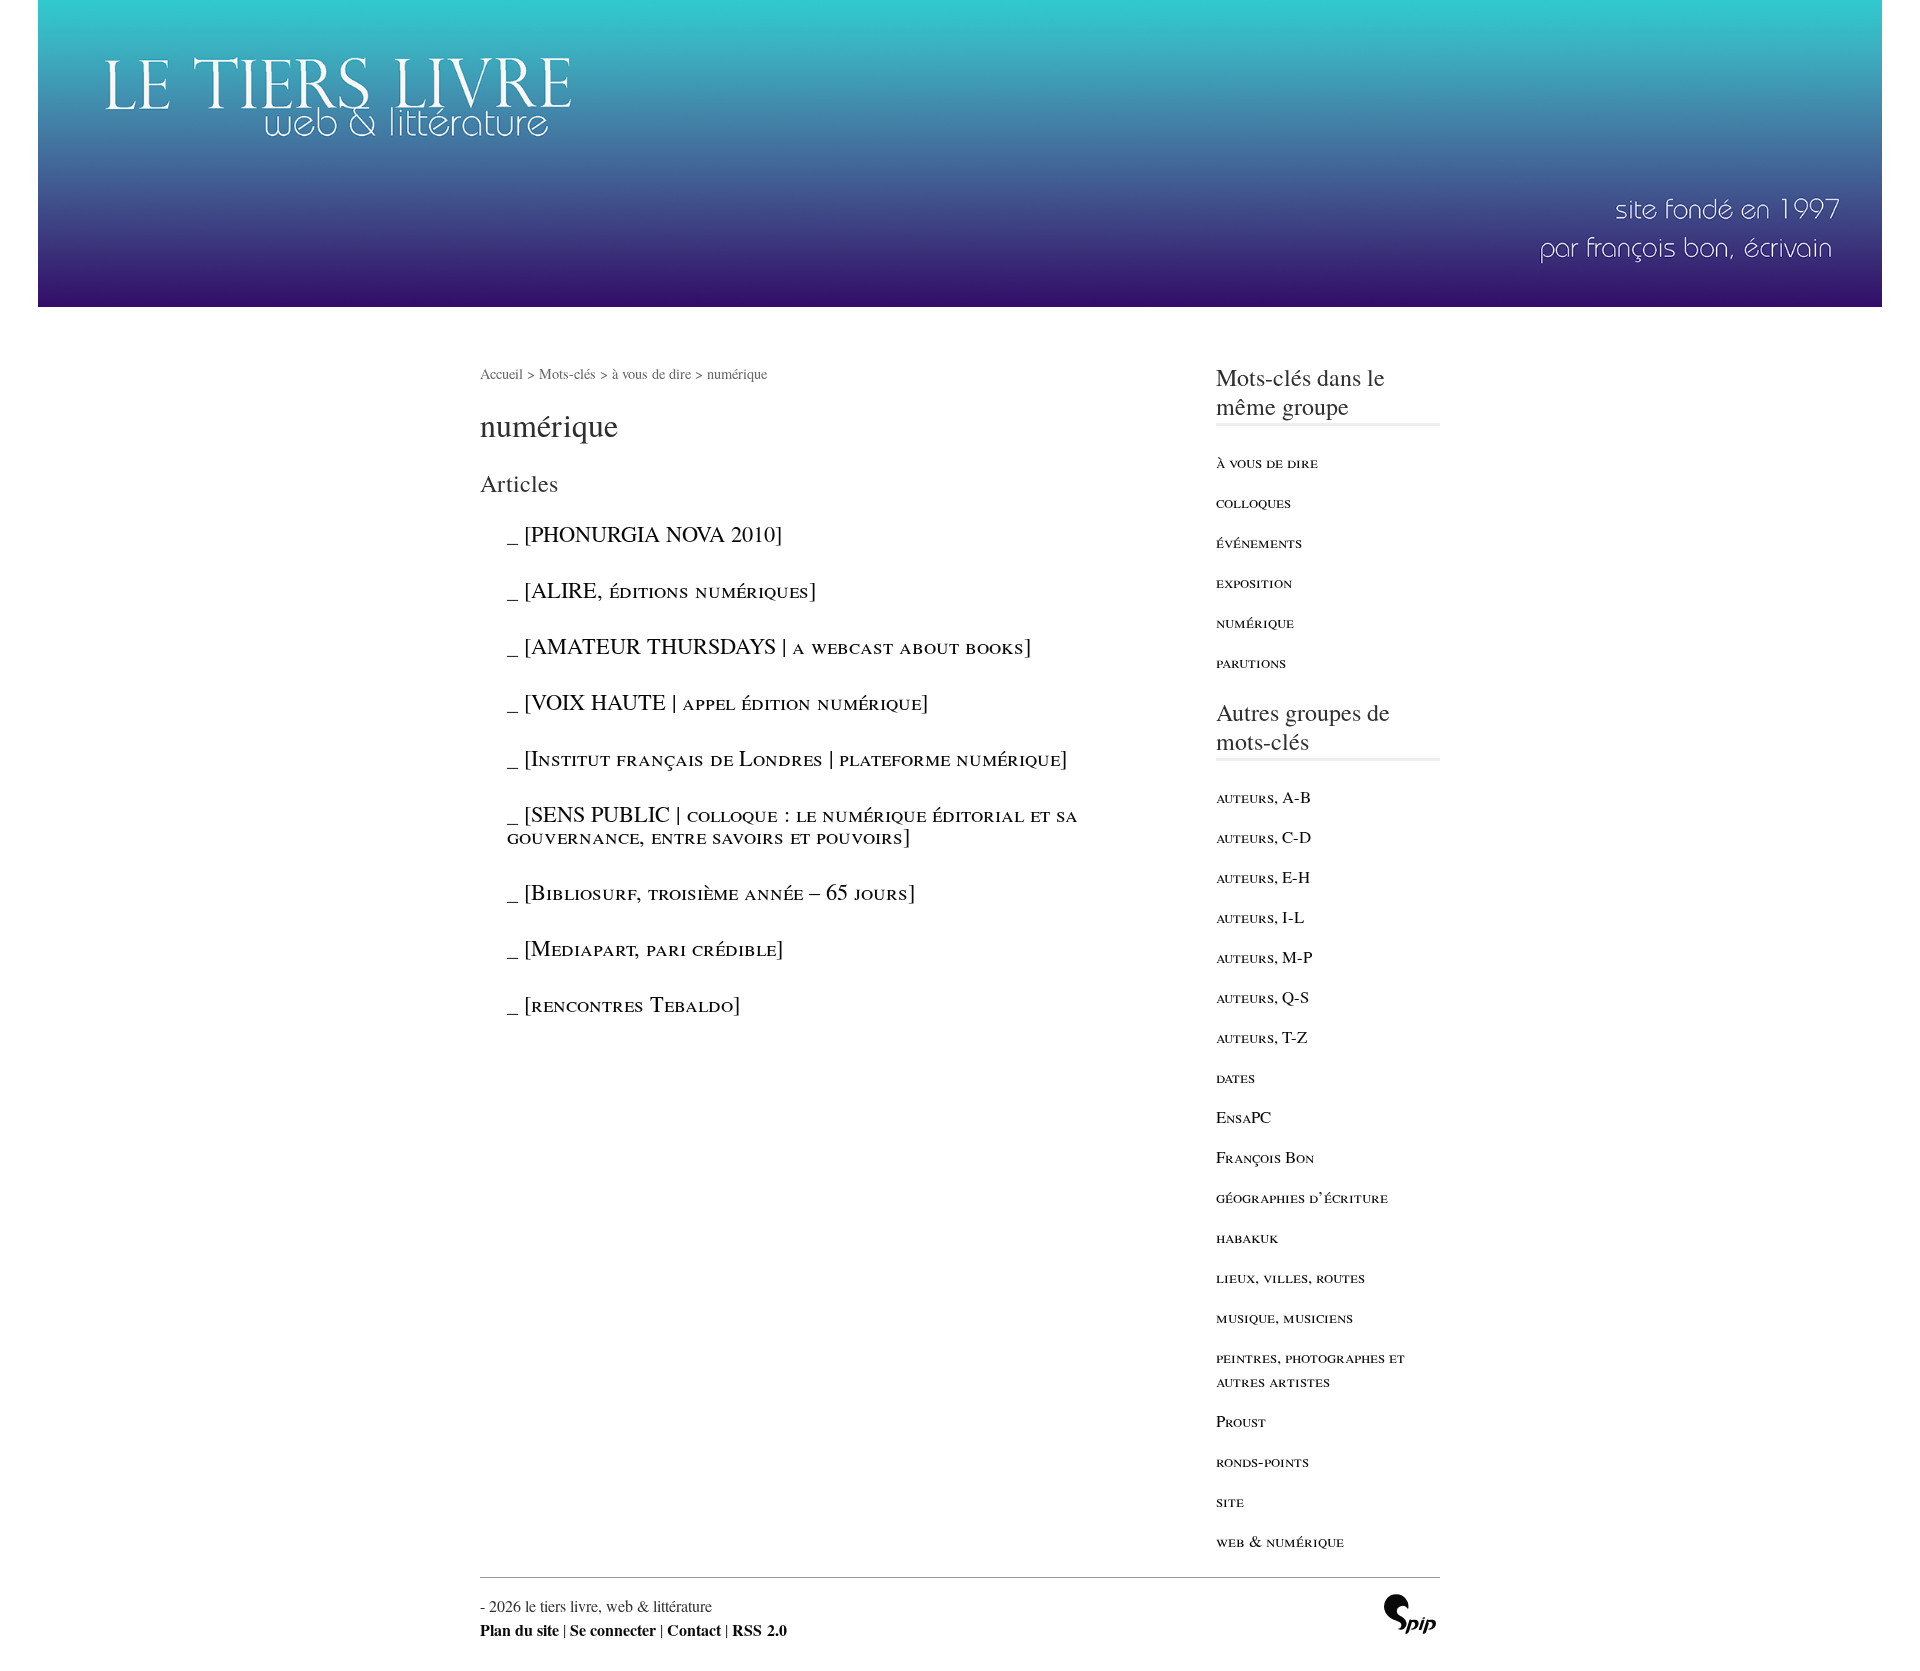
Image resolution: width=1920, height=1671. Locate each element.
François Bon (1265, 1156)
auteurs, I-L (1260, 916)
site (1230, 1500)
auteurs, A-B (1263, 796)
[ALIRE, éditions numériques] (670, 589)
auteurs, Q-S (1262, 996)
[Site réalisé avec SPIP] (1410, 1616)
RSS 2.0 (759, 1629)
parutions (1251, 661)
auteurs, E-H (1263, 876)
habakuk (1247, 1236)
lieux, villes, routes (1290, 1276)
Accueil (501, 373)
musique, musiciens (1284, 1316)
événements (1259, 541)
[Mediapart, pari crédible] (653, 947)
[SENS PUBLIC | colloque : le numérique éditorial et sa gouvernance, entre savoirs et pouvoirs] (792, 824)
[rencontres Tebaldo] (632, 1003)
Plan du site (519, 1629)
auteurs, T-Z (1261, 1036)
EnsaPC (1243, 1116)
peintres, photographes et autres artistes (1310, 1368)
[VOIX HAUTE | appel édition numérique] (726, 701)
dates (1235, 1076)
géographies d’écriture (1302, 1196)
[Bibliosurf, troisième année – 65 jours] (719, 891)
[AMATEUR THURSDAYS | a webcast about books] (777, 645)
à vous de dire (1267, 461)
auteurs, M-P (1264, 956)
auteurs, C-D (1263, 836)
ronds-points (1262, 1460)
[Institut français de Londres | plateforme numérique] (795, 757)
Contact (694, 1629)
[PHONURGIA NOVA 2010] (653, 533)
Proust (1241, 1420)
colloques (1253, 501)
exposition (1254, 581)
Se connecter (613, 1629)
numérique (1255, 621)
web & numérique (1280, 1540)
